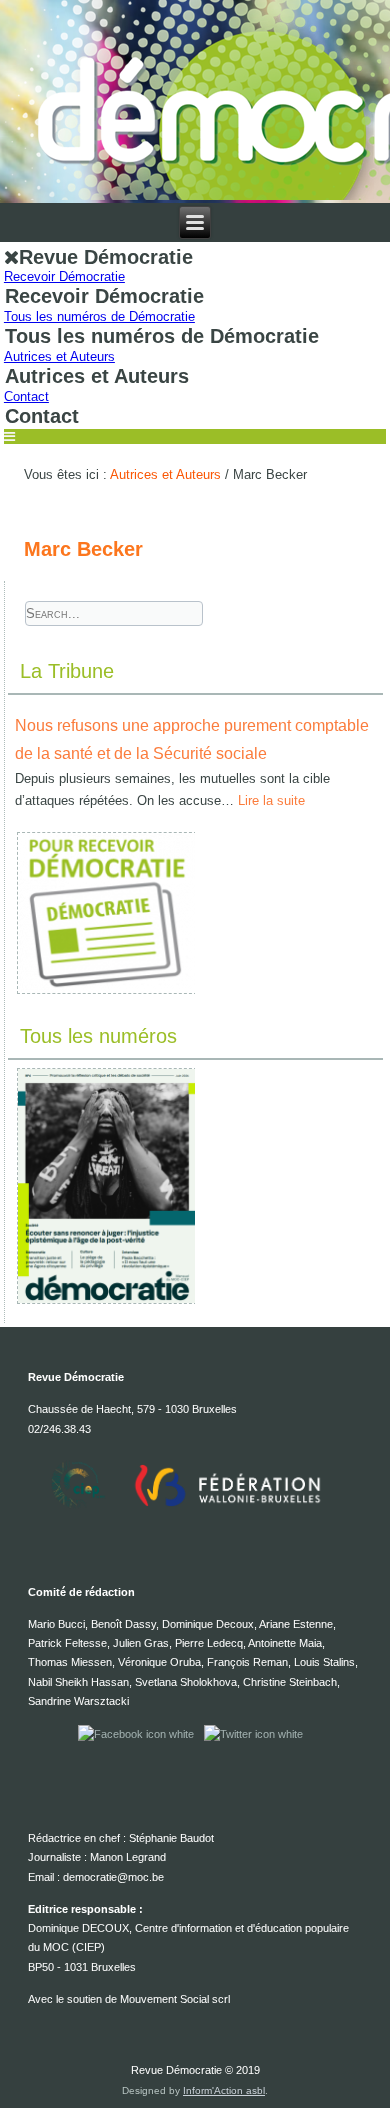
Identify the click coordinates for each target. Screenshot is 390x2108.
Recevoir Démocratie (64, 276)
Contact (26, 396)
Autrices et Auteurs (59, 356)
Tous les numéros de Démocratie (99, 316)
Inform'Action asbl (224, 2090)
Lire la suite (271, 800)
